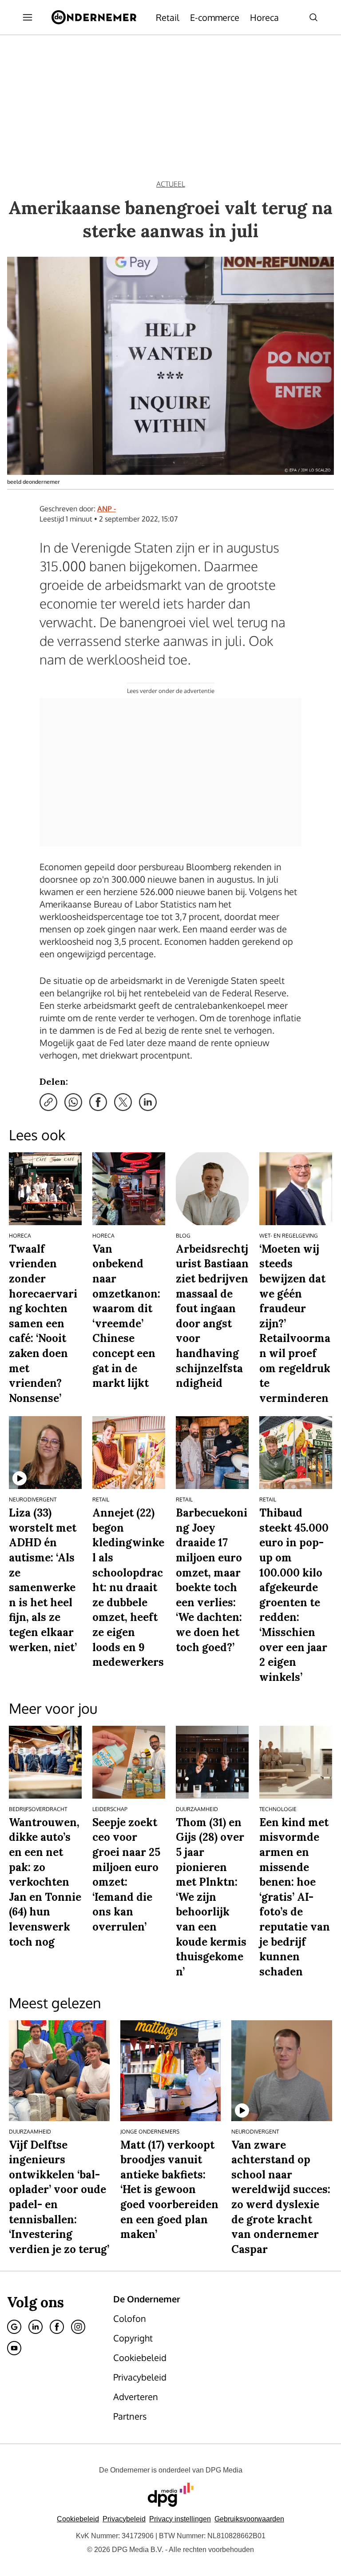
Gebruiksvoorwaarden (249, 2519)
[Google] (14, 2327)
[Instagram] (78, 2327)
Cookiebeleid (78, 2519)
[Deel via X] (123, 1102)
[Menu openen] (28, 17)
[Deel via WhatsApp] (73, 1102)
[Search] (313, 17)
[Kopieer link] (48, 1102)
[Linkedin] (36, 2327)
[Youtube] (14, 2348)
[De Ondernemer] (94, 17)
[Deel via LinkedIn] (148, 1102)
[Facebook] (57, 2327)
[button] (180, 2519)
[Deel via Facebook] (98, 1102)
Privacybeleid (124, 2519)
